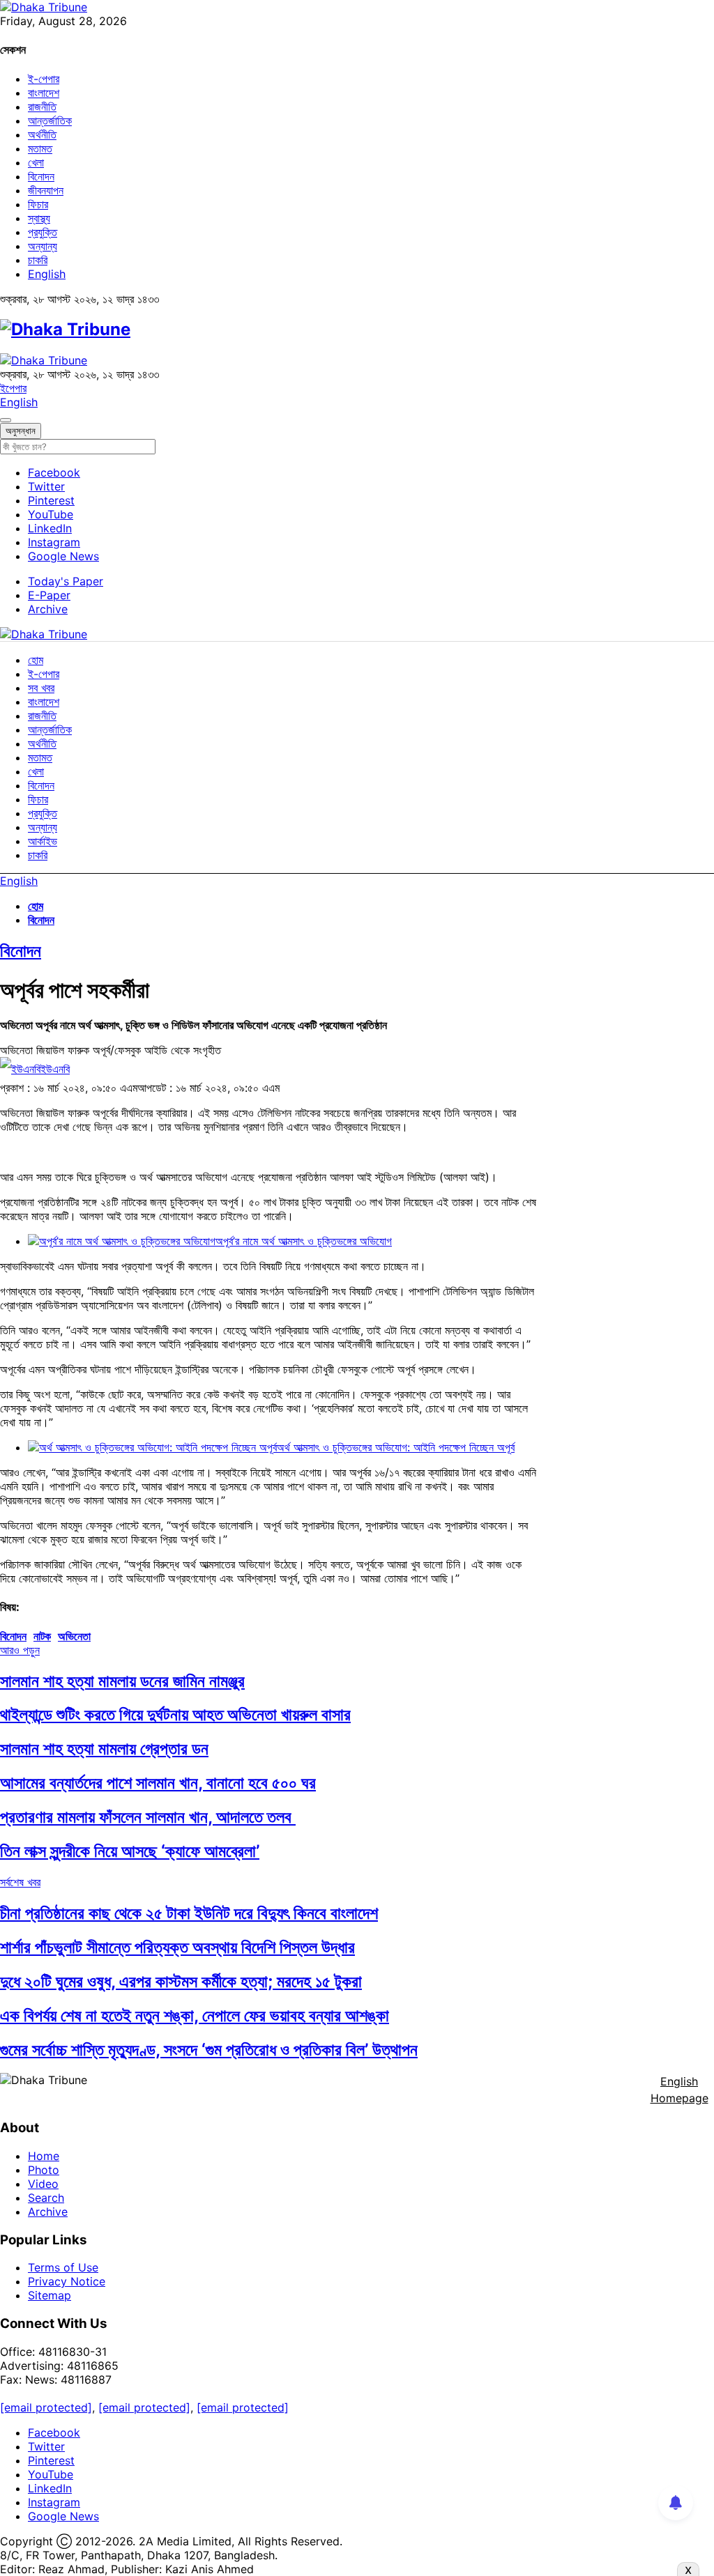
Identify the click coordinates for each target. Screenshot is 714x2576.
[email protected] (46, 2407)
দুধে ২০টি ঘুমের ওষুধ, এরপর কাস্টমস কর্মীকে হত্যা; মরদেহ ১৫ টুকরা (181, 1981)
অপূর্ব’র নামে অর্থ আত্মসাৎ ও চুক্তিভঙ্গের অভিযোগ (304, 1241)
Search (46, 2198)
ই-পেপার (44, 79)
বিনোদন (41, 176)
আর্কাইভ (43, 841)
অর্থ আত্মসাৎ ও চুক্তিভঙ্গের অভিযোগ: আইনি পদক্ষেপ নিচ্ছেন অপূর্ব (396, 1447)
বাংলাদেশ (44, 93)
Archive (48, 609)
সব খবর (41, 688)
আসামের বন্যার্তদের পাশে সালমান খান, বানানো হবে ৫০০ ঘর (158, 1783)
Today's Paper (66, 581)
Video (43, 2184)
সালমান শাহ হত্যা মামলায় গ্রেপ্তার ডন (104, 1749)
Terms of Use (63, 2267)
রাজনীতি (42, 107)
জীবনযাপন (46, 190)
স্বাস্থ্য (39, 218)
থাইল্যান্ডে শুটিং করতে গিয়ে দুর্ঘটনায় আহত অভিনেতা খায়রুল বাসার (175, 1714)
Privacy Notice (67, 2281)
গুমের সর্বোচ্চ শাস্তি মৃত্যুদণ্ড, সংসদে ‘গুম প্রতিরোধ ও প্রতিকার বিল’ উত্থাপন (209, 2050)
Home (44, 2156)
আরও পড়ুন (20, 1650)
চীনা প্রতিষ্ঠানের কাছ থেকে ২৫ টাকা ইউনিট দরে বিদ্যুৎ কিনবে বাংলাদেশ (189, 1913)
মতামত (40, 148)
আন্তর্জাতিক (50, 121)
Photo (44, 2170)
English (47, 274)
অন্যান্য (43, 246)
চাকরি (38, 260)
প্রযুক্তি (43, 232)
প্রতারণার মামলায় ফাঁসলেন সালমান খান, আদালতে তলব (148, 1817)
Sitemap (50, 2295)
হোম (36, 660)
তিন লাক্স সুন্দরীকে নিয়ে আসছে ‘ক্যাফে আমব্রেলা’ (130, 1851)
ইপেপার (13, 388)
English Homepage (679, 2090)
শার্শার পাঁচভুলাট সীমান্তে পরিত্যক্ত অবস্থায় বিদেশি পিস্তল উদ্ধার (177, 1947)
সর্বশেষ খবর (20, 1882)
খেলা (36, 162)
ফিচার (38, 204)
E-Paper (49, 595)
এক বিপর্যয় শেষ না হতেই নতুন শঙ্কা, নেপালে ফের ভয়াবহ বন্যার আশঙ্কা (195, 2015)
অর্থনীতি (42, 134)
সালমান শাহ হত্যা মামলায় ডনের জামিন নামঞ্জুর (122, 1681)
